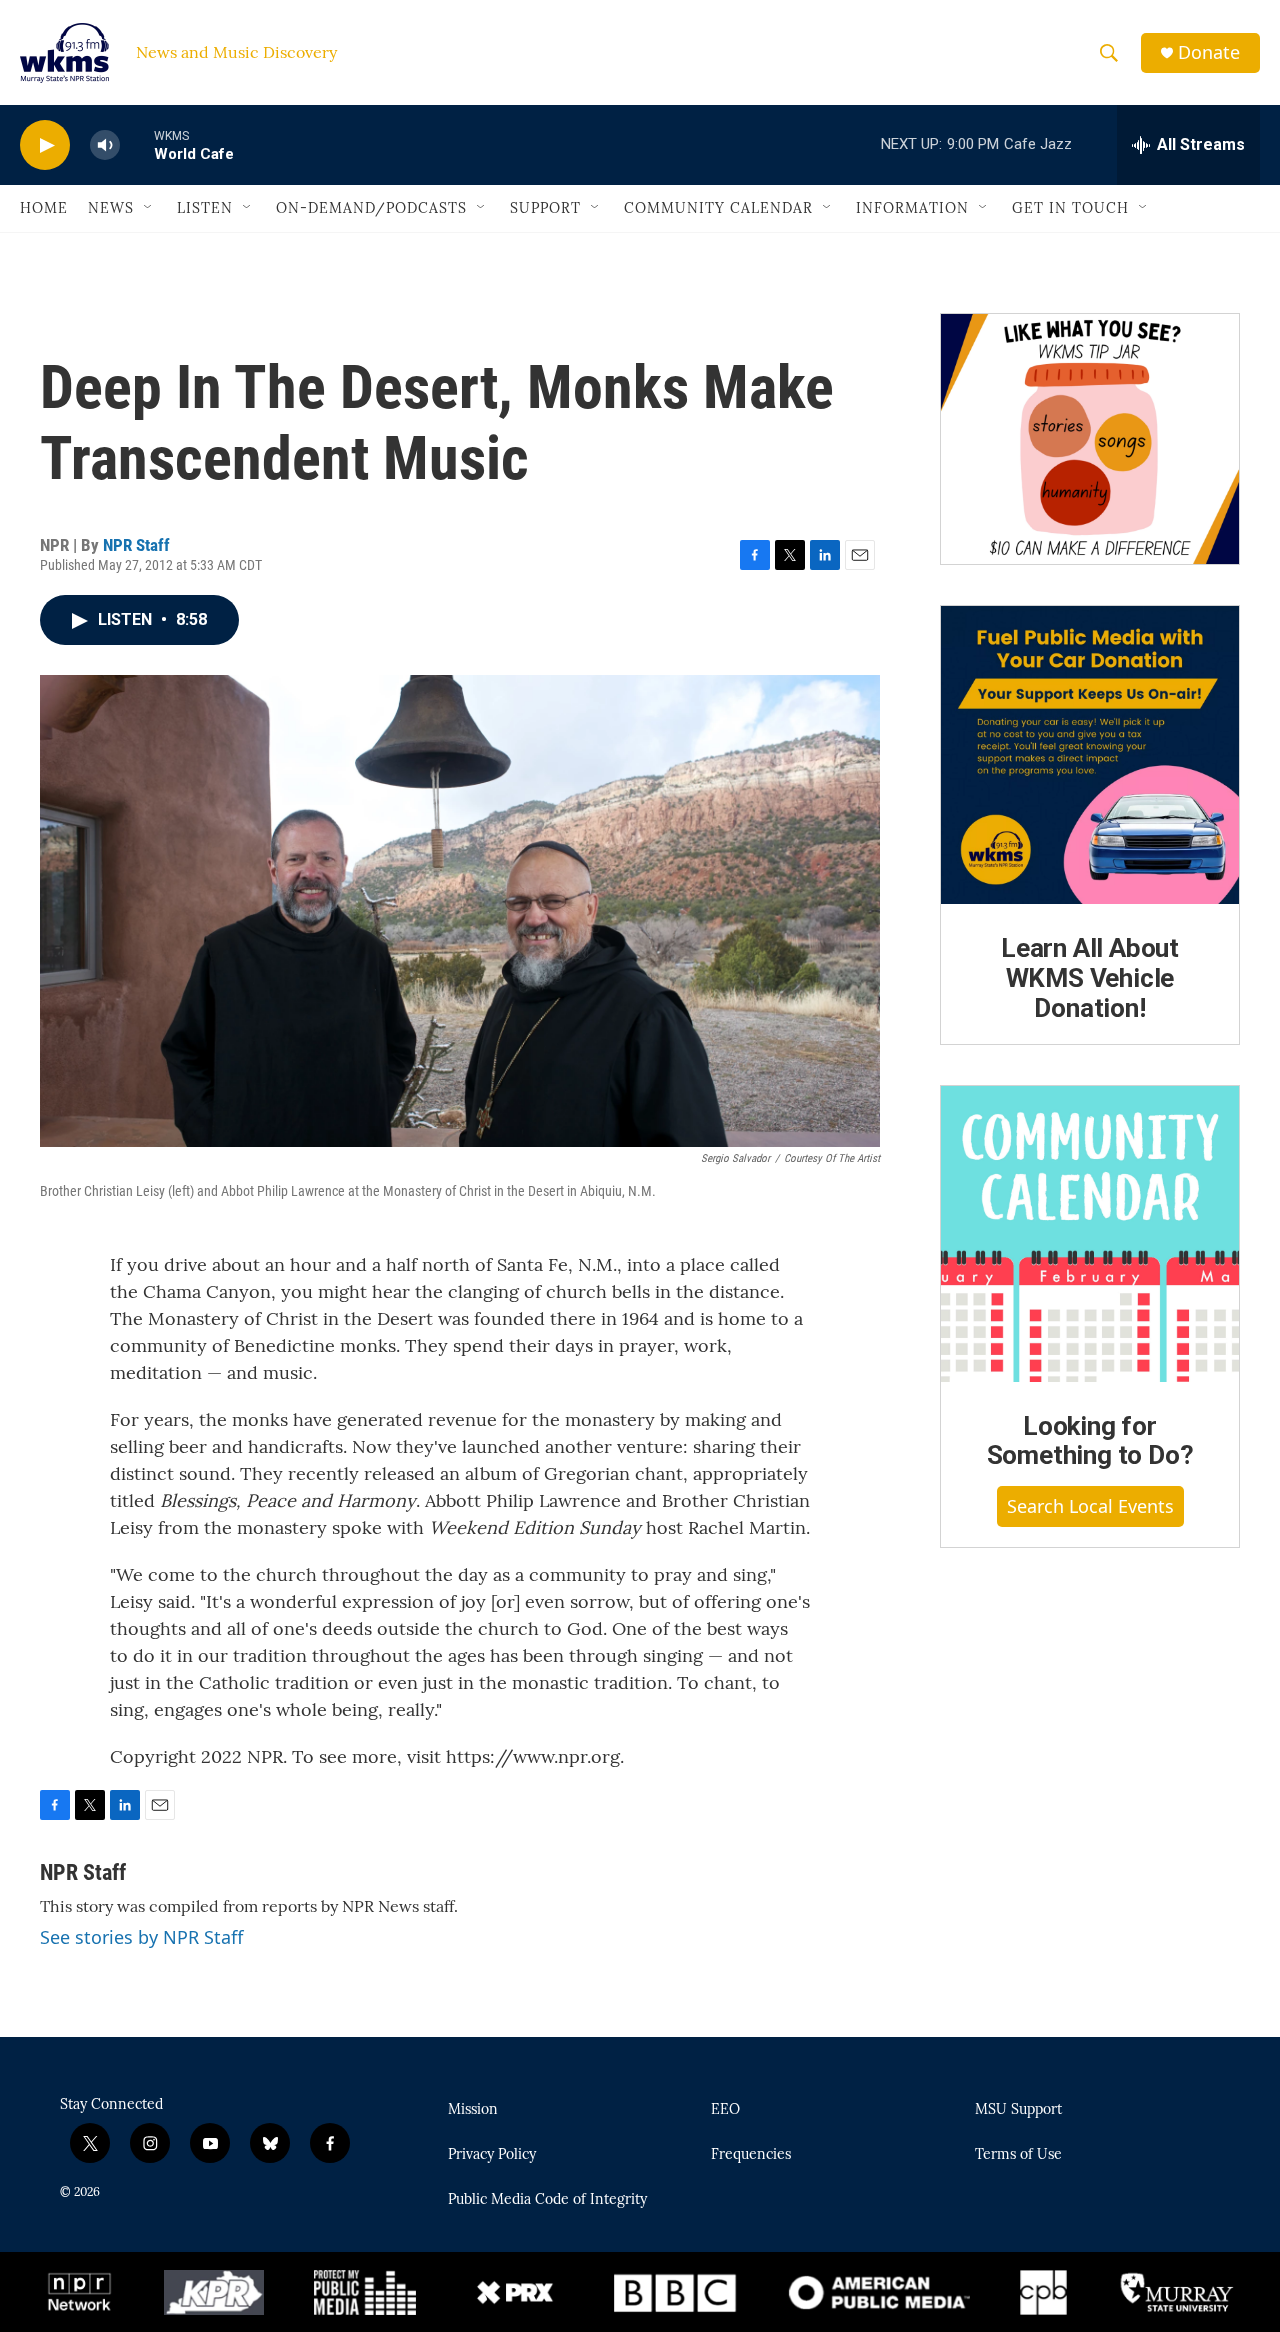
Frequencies (751, 2155)
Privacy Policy (492, 2155)
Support (545, 208)
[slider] (137, 144)
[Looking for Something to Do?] (1090, 1234)
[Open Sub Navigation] (149, 208)
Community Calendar (718, 208)
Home (44, 208)
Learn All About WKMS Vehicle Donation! (1090, 978)
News (111, 208)
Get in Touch (1070, 208)
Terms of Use (1018, 2155)
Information (912, 208)
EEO (725, 2110)
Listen (205, 208)
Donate (1209, 52)
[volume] (105, 145)
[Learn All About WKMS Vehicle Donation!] (1090, 755)
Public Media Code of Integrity (547, 2200)
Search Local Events (1090, 1506)
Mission (473, 2110)
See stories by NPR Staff (141, 1937)
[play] (45, 145)
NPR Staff (136, 545)
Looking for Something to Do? (1090, 1441)
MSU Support (1018, 2110)
